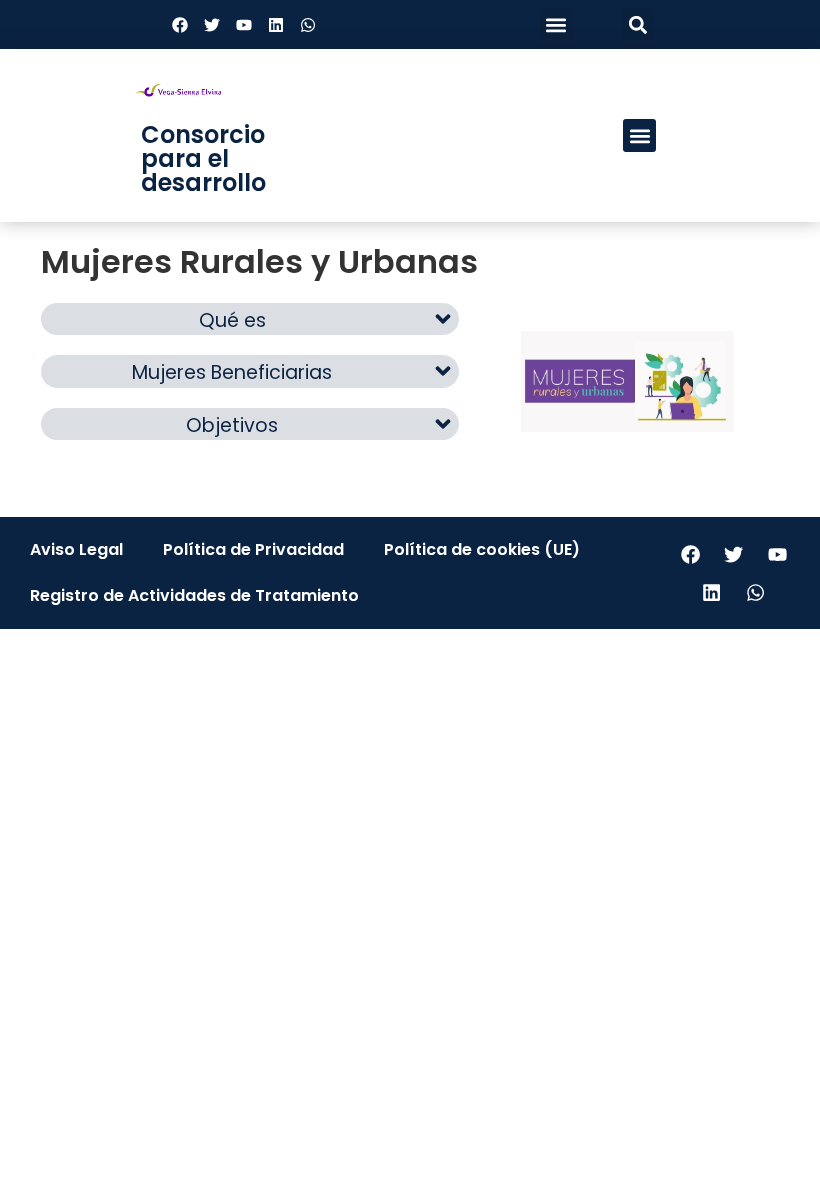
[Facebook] (180, 25)
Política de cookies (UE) (482, 549)
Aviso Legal (76, 549)
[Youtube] (244, 25)
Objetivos (232, 425)
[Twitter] (212, 25)
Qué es (232, 320)
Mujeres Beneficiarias (232, 372)
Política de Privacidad (253, 549)
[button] (556, 24)
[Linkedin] (276, 25)
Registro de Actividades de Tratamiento (194, 595)
